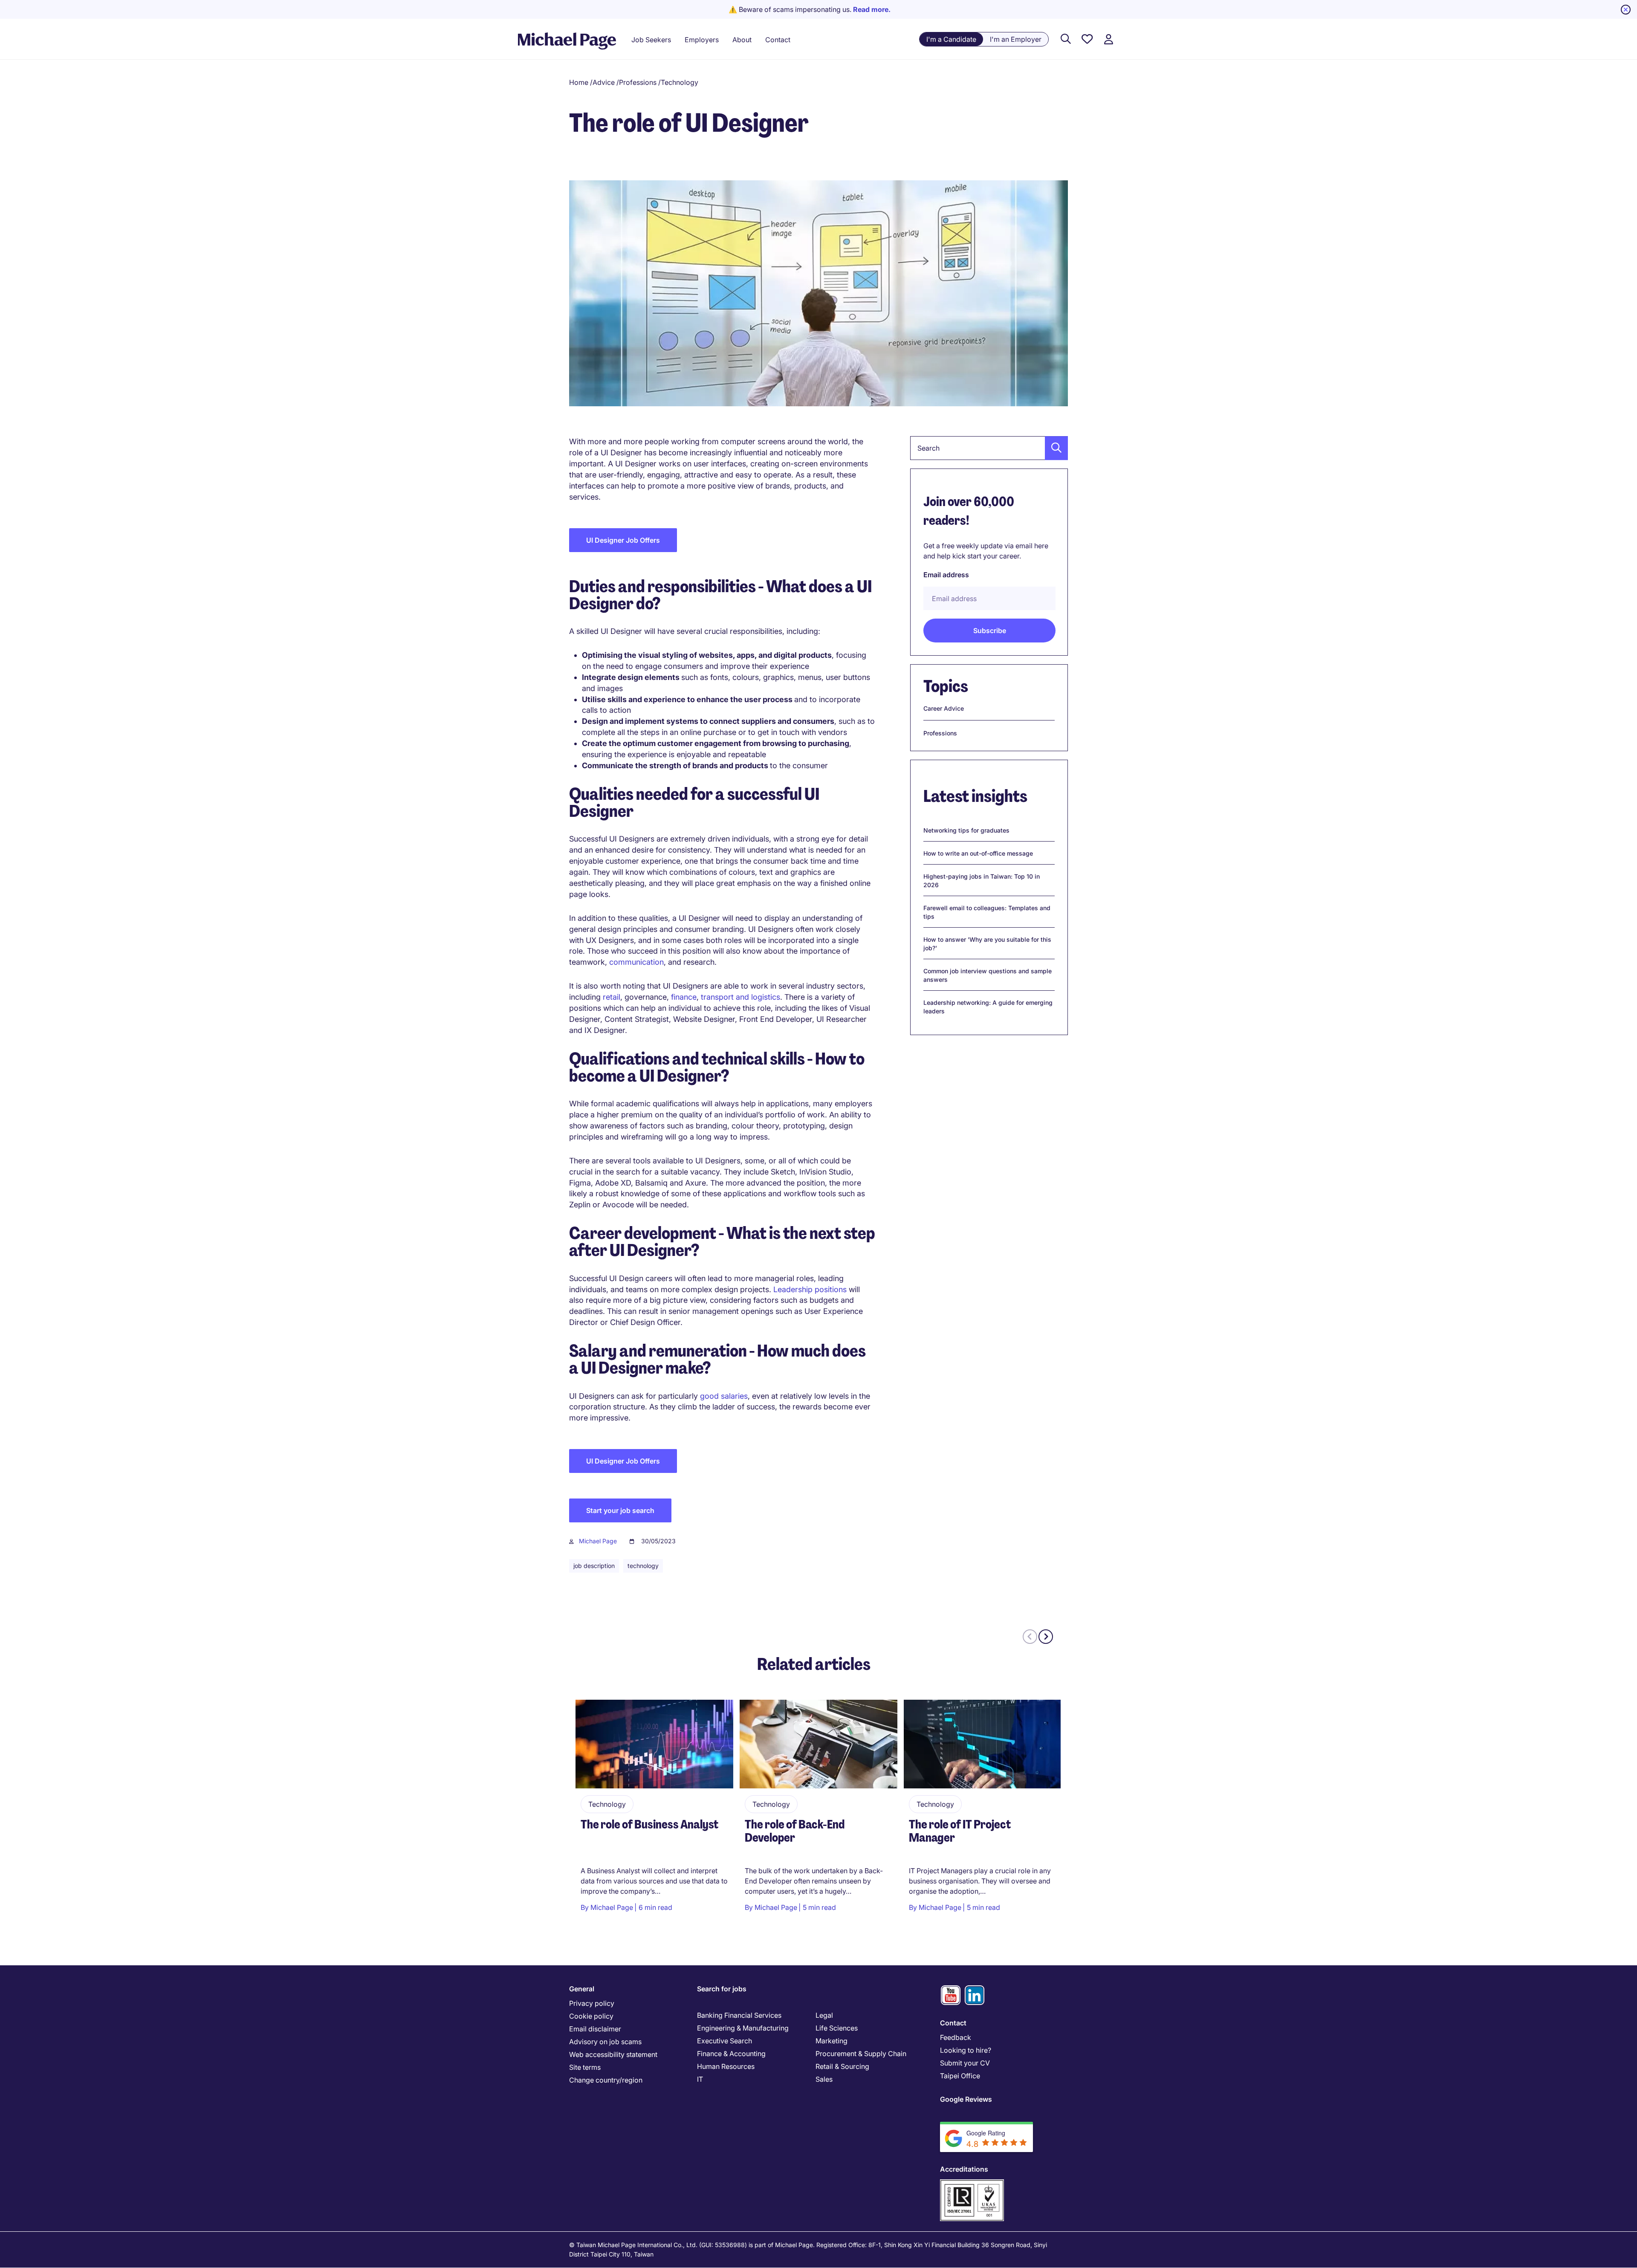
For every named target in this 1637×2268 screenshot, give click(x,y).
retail (612, 997)
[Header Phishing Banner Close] (1626, 10)
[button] (1054, 448)
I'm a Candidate (951, 39)
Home (579, 82)
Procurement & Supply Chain (861, 2054)
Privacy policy (592, 2003)
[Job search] (1066, 39)
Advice (604, 82)
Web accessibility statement (613, 2054)
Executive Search (725, 2041)
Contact (953, 2023)
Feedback (956, 2037)
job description (594, 1566)
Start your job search (620, 1510)
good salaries (724, 1396)
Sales (824, 2079)
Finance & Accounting (731, 2054)
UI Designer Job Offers (623, 540)
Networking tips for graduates (966, 830)
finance (684, 997)
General (582, 1989)
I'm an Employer (1016, 39)
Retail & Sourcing (842, 2066)
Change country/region (606, 2080)
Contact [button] (778, 40)
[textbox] (989, 448)
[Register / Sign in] (1108, 39)
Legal (824, 2015)
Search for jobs (722, 1989)
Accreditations (964, 2169)
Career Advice (944, 708)
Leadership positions (810, 1289)
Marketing (832, 2041)
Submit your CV (965, 2063)
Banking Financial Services (739, 2015)
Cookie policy (591, 2016)
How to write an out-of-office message (978, 853)
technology (643, 1566)
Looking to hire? (966, 2050)
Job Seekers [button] (651, 40)
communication (636, 962)
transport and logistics (740, 997)
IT (700, 2079)
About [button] (742, 40)
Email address (946, 575)
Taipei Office (960, 2076)
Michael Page (598, 1541)
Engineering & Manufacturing (743, 2028)
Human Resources (726, 2066)
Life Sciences (837, 2028)
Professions (638, 82)
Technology (680, 82)
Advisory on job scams (605, 2042)
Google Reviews (966, 2099)
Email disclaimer (595, 2029)
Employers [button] (702, 40)
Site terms (585, 2067)
